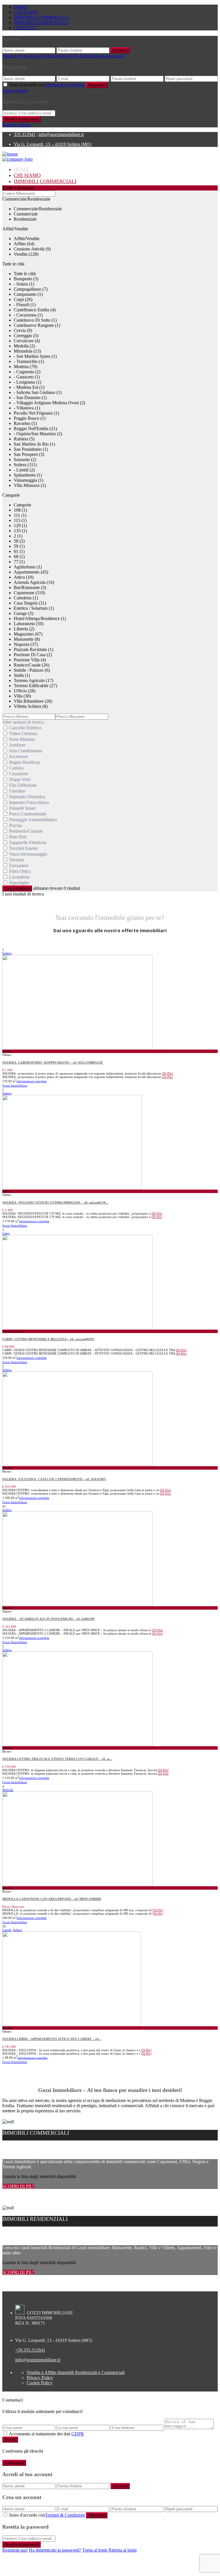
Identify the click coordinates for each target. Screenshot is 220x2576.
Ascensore (18, 756)
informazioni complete (32, 1081)
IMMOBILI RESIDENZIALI (41, 23)
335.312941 (25, 134)
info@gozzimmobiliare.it (61, 134)
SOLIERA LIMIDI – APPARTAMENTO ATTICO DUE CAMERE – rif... (52, 2039)
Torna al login (15, 91)
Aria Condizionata (25, 751)
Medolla (8, 1790)
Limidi (7, 1930)
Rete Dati (18, 837)
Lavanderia (19, 877)
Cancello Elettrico (25, 728)
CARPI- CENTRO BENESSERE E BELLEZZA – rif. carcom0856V (48, 1339)
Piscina (16, 825)
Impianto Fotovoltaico (29, 802)
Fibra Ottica (20, 871)
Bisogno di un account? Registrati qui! (37, 56)
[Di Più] (167, 1073)
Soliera (7, 953)
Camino (16, 768)
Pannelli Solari (22, 808)
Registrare (97, 85)
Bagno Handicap (24, 762)
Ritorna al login (16, 125)
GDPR (78, 2434)
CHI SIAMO (26, 12)
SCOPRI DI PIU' (18, 2186)
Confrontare (14, 2463)
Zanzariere (19, 866)
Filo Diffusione (23, 785)
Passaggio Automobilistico (33, 820)
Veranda (17, 860)
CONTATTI (25, 28)
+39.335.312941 (30, 2350)
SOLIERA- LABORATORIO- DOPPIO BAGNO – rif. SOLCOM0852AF (53, 1062)
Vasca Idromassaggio (28, 854)
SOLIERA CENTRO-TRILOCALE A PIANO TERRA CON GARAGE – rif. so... (57, 1759)
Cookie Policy (40, 2383)
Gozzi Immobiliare (15, 1085)
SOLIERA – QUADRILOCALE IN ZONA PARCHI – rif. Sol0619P (48, 1619)
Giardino (17, 791)
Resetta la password (21, 119)
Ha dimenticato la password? (99, 56)
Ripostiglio (19, 883)
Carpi (6, 1233)
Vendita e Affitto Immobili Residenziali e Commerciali (76, 2372)
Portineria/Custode (26, 831)
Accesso (120, 50)
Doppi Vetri (20, 779)
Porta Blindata (22, 739)
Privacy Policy (40, 2378)
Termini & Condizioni (65, 85)
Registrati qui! (15, 2550)
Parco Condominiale (28, 814)
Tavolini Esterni (23, 848)
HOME (21, 7)
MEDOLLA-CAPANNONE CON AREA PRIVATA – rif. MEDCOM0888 (52, 1899)
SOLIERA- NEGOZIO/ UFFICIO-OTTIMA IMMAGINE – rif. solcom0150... (55, 1202)
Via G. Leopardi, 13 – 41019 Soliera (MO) (53, 144)
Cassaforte (19, 774)
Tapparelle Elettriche (28, 843)
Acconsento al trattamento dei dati (46, 2434)
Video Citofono (23, 734)
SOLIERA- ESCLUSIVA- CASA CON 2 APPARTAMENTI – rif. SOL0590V (54, 1479)
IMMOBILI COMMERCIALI (42, 17)
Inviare (10, 2440)
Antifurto (17, 745)
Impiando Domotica (27, 797)
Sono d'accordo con (47, 85)
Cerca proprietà (17, 888)
